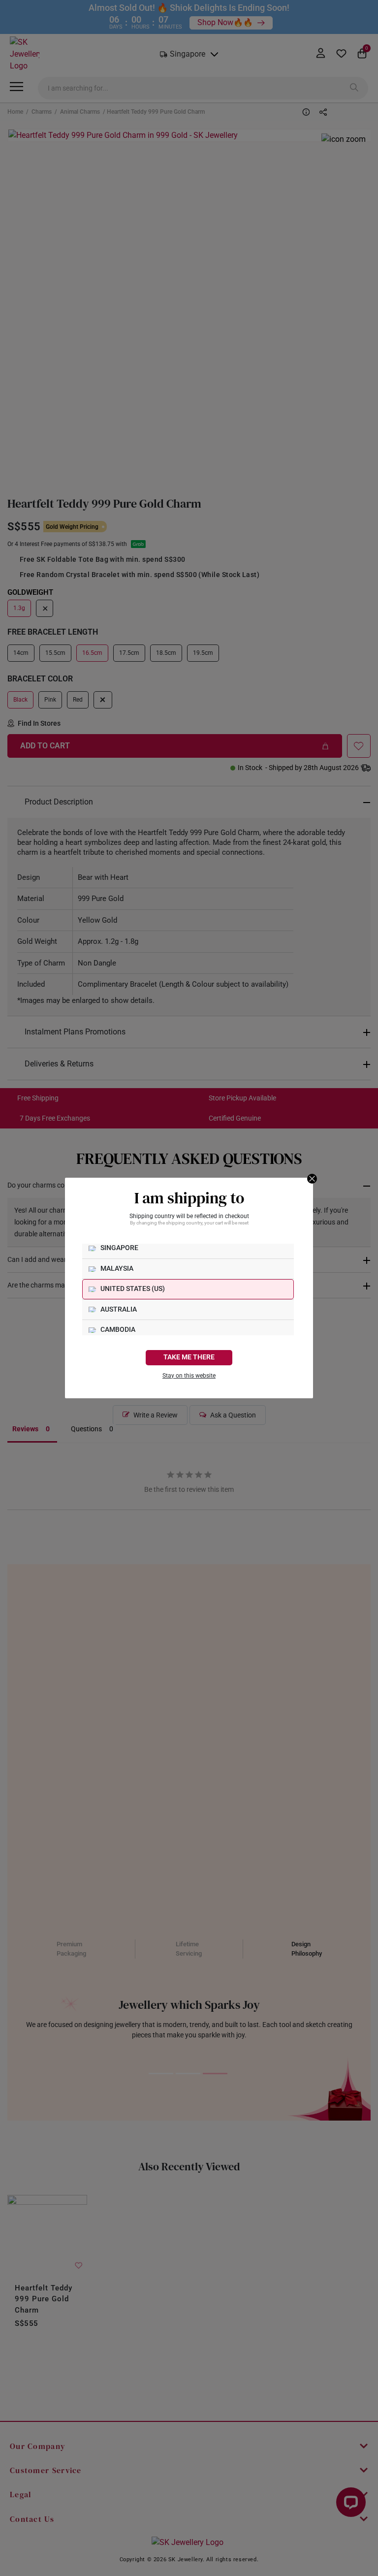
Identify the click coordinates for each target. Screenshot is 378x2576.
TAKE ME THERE (189, 1357)
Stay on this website (189, 1376)
